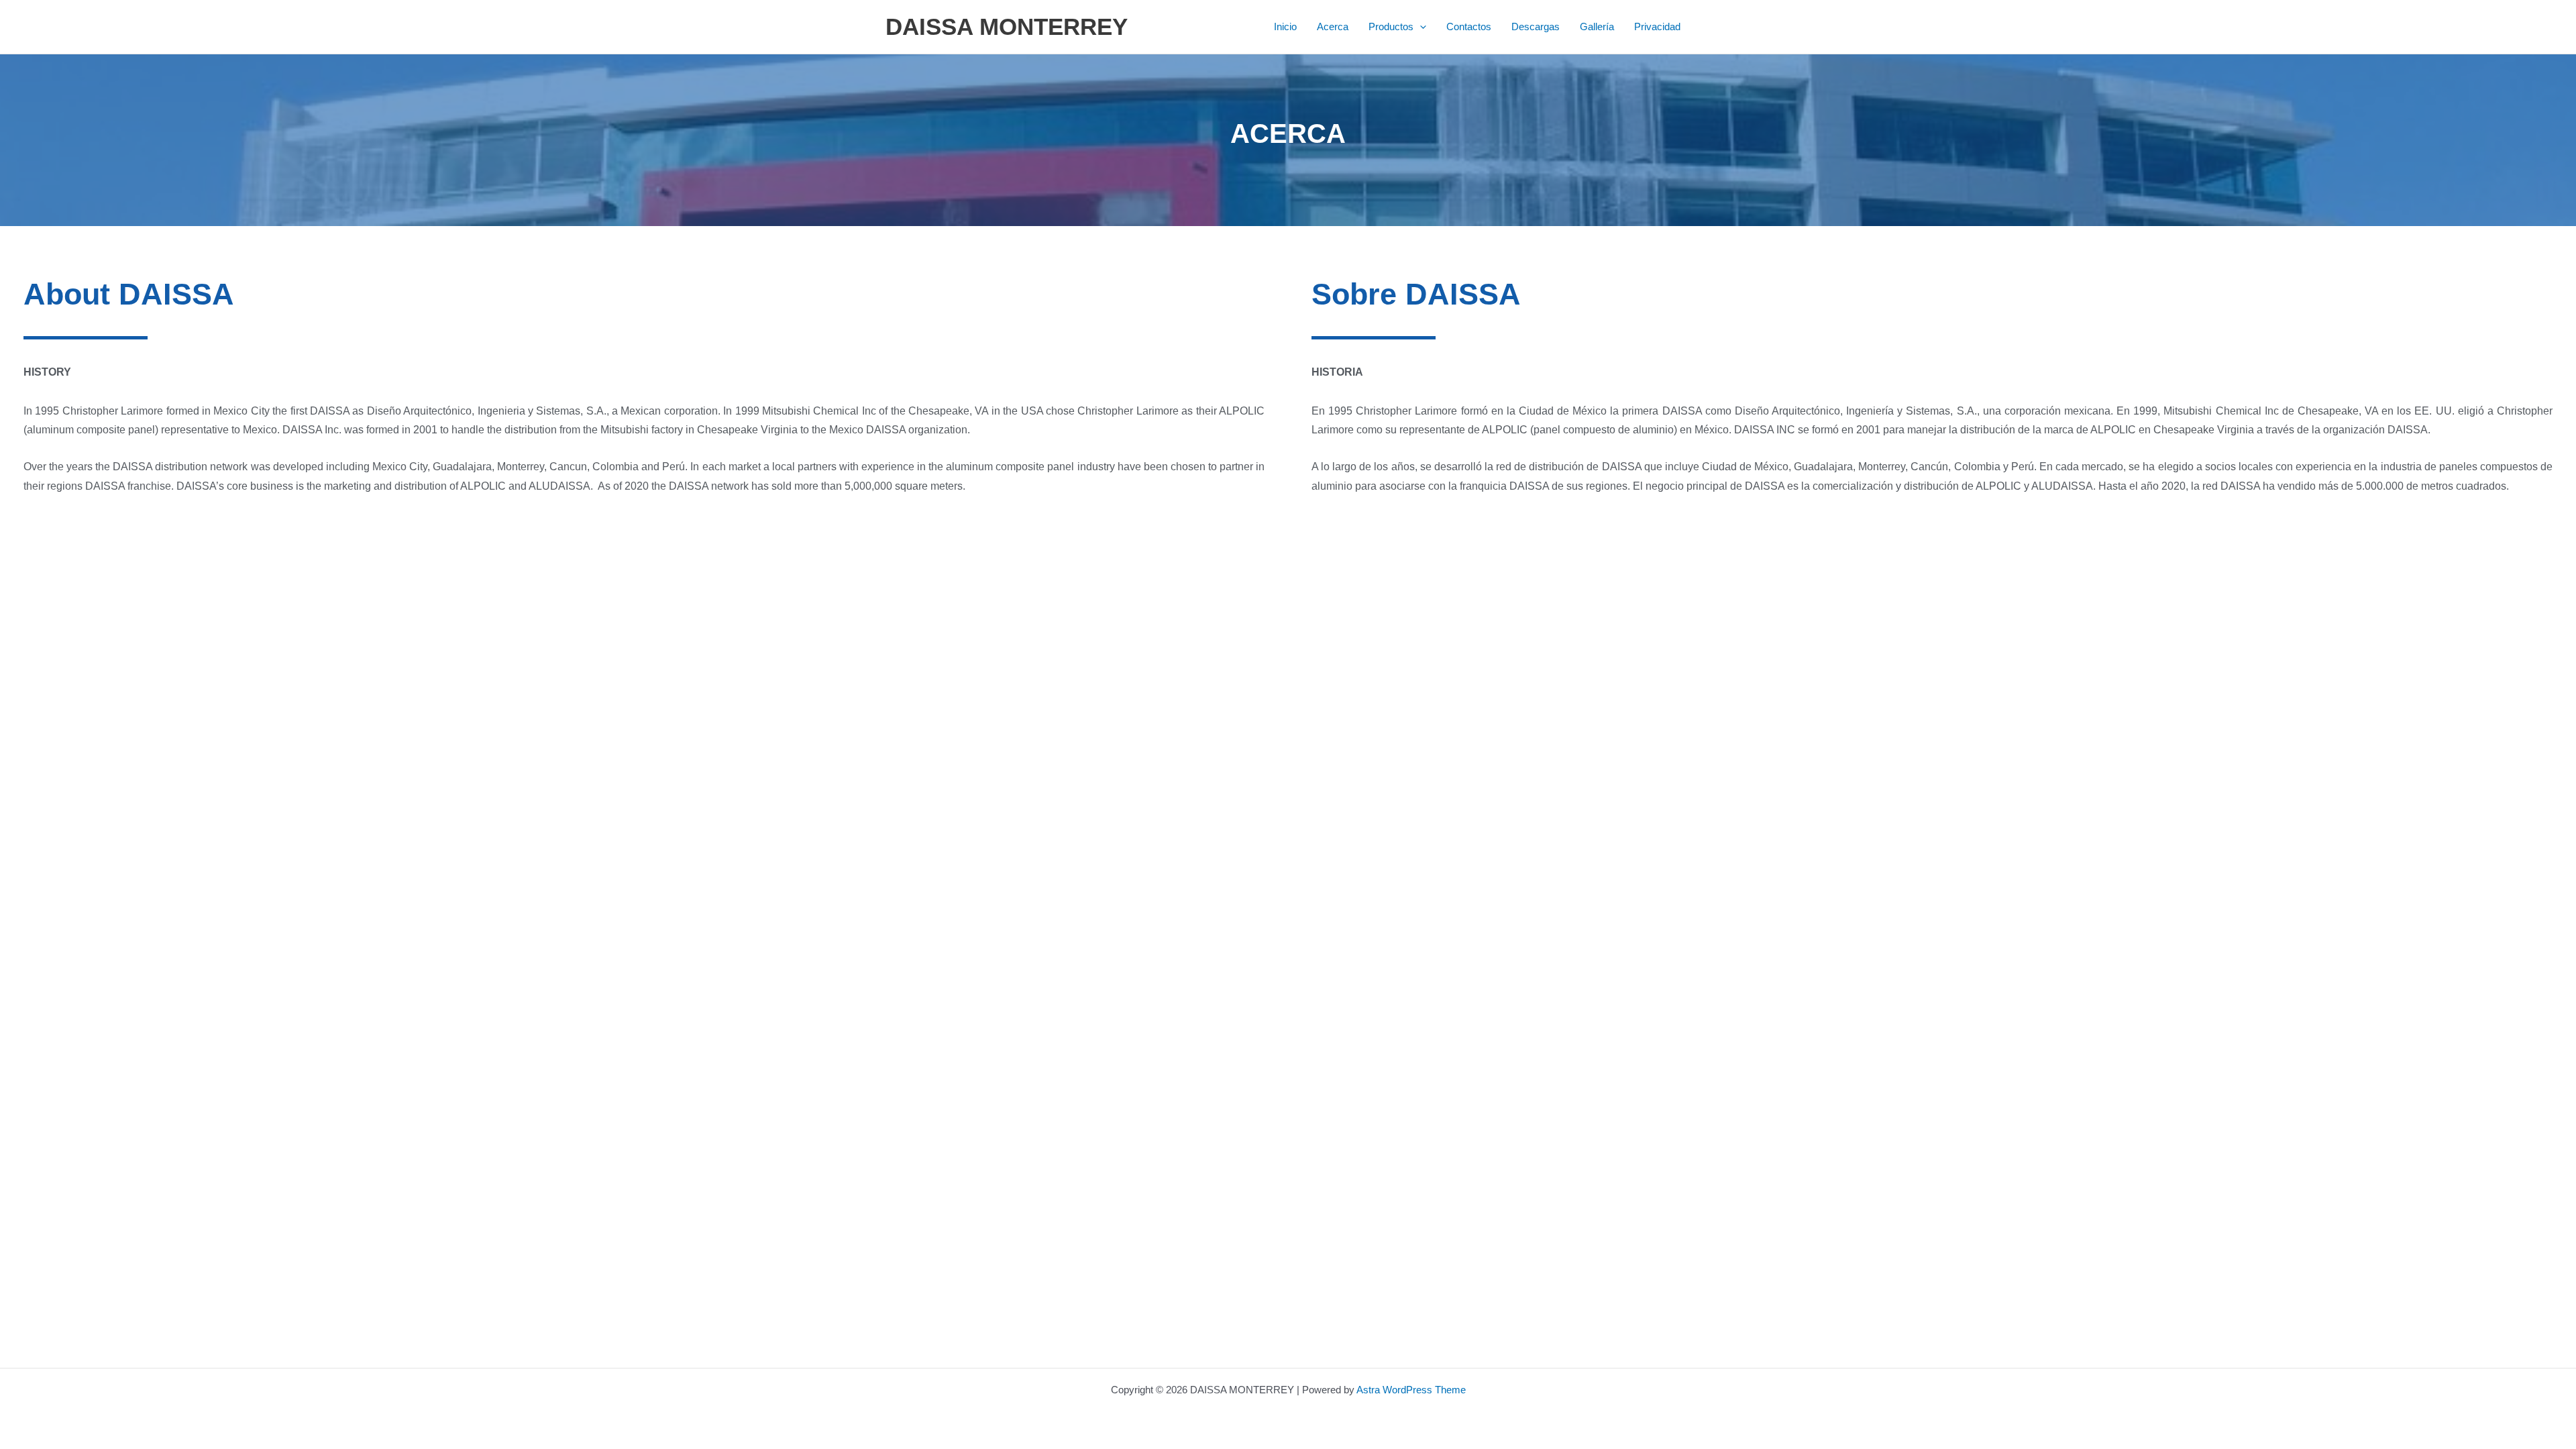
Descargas (1536, 26)
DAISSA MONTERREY (1007, 26)
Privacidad (1657, 26)
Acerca (1333, 26)
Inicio (1285, 26)
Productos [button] (1391, 26)
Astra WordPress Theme (1411, 1390)
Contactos (1469, 26)
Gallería (1597, 26)
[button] (1420, 27)
